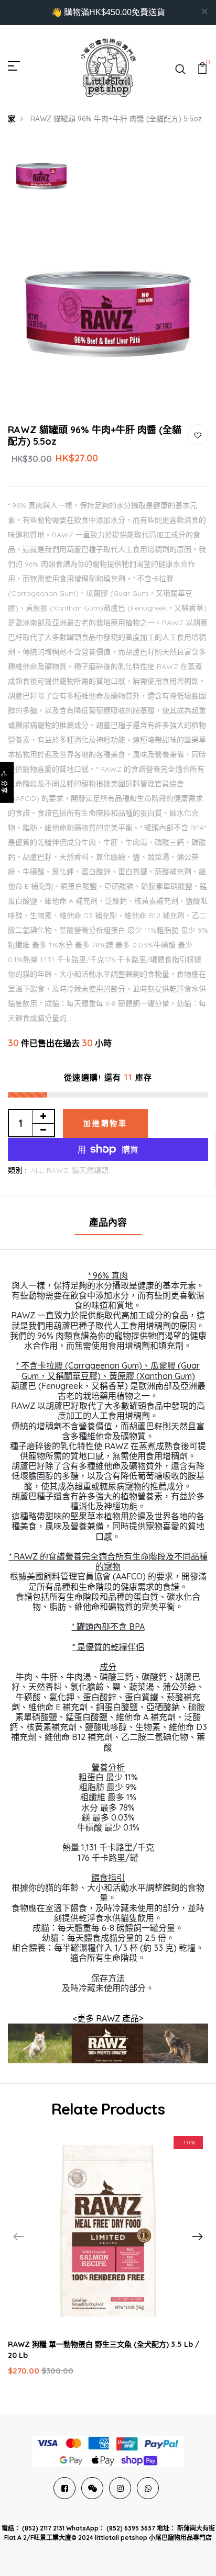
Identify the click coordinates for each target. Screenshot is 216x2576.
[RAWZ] (108, 2042)
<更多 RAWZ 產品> (108, 2018)
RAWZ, (59, 1170)
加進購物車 (105, 1123)
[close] (204, 12)
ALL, (39, 1170)
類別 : (17, 1170)
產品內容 (108, 1222)
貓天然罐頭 (90, 1170)
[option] (41, 177)
